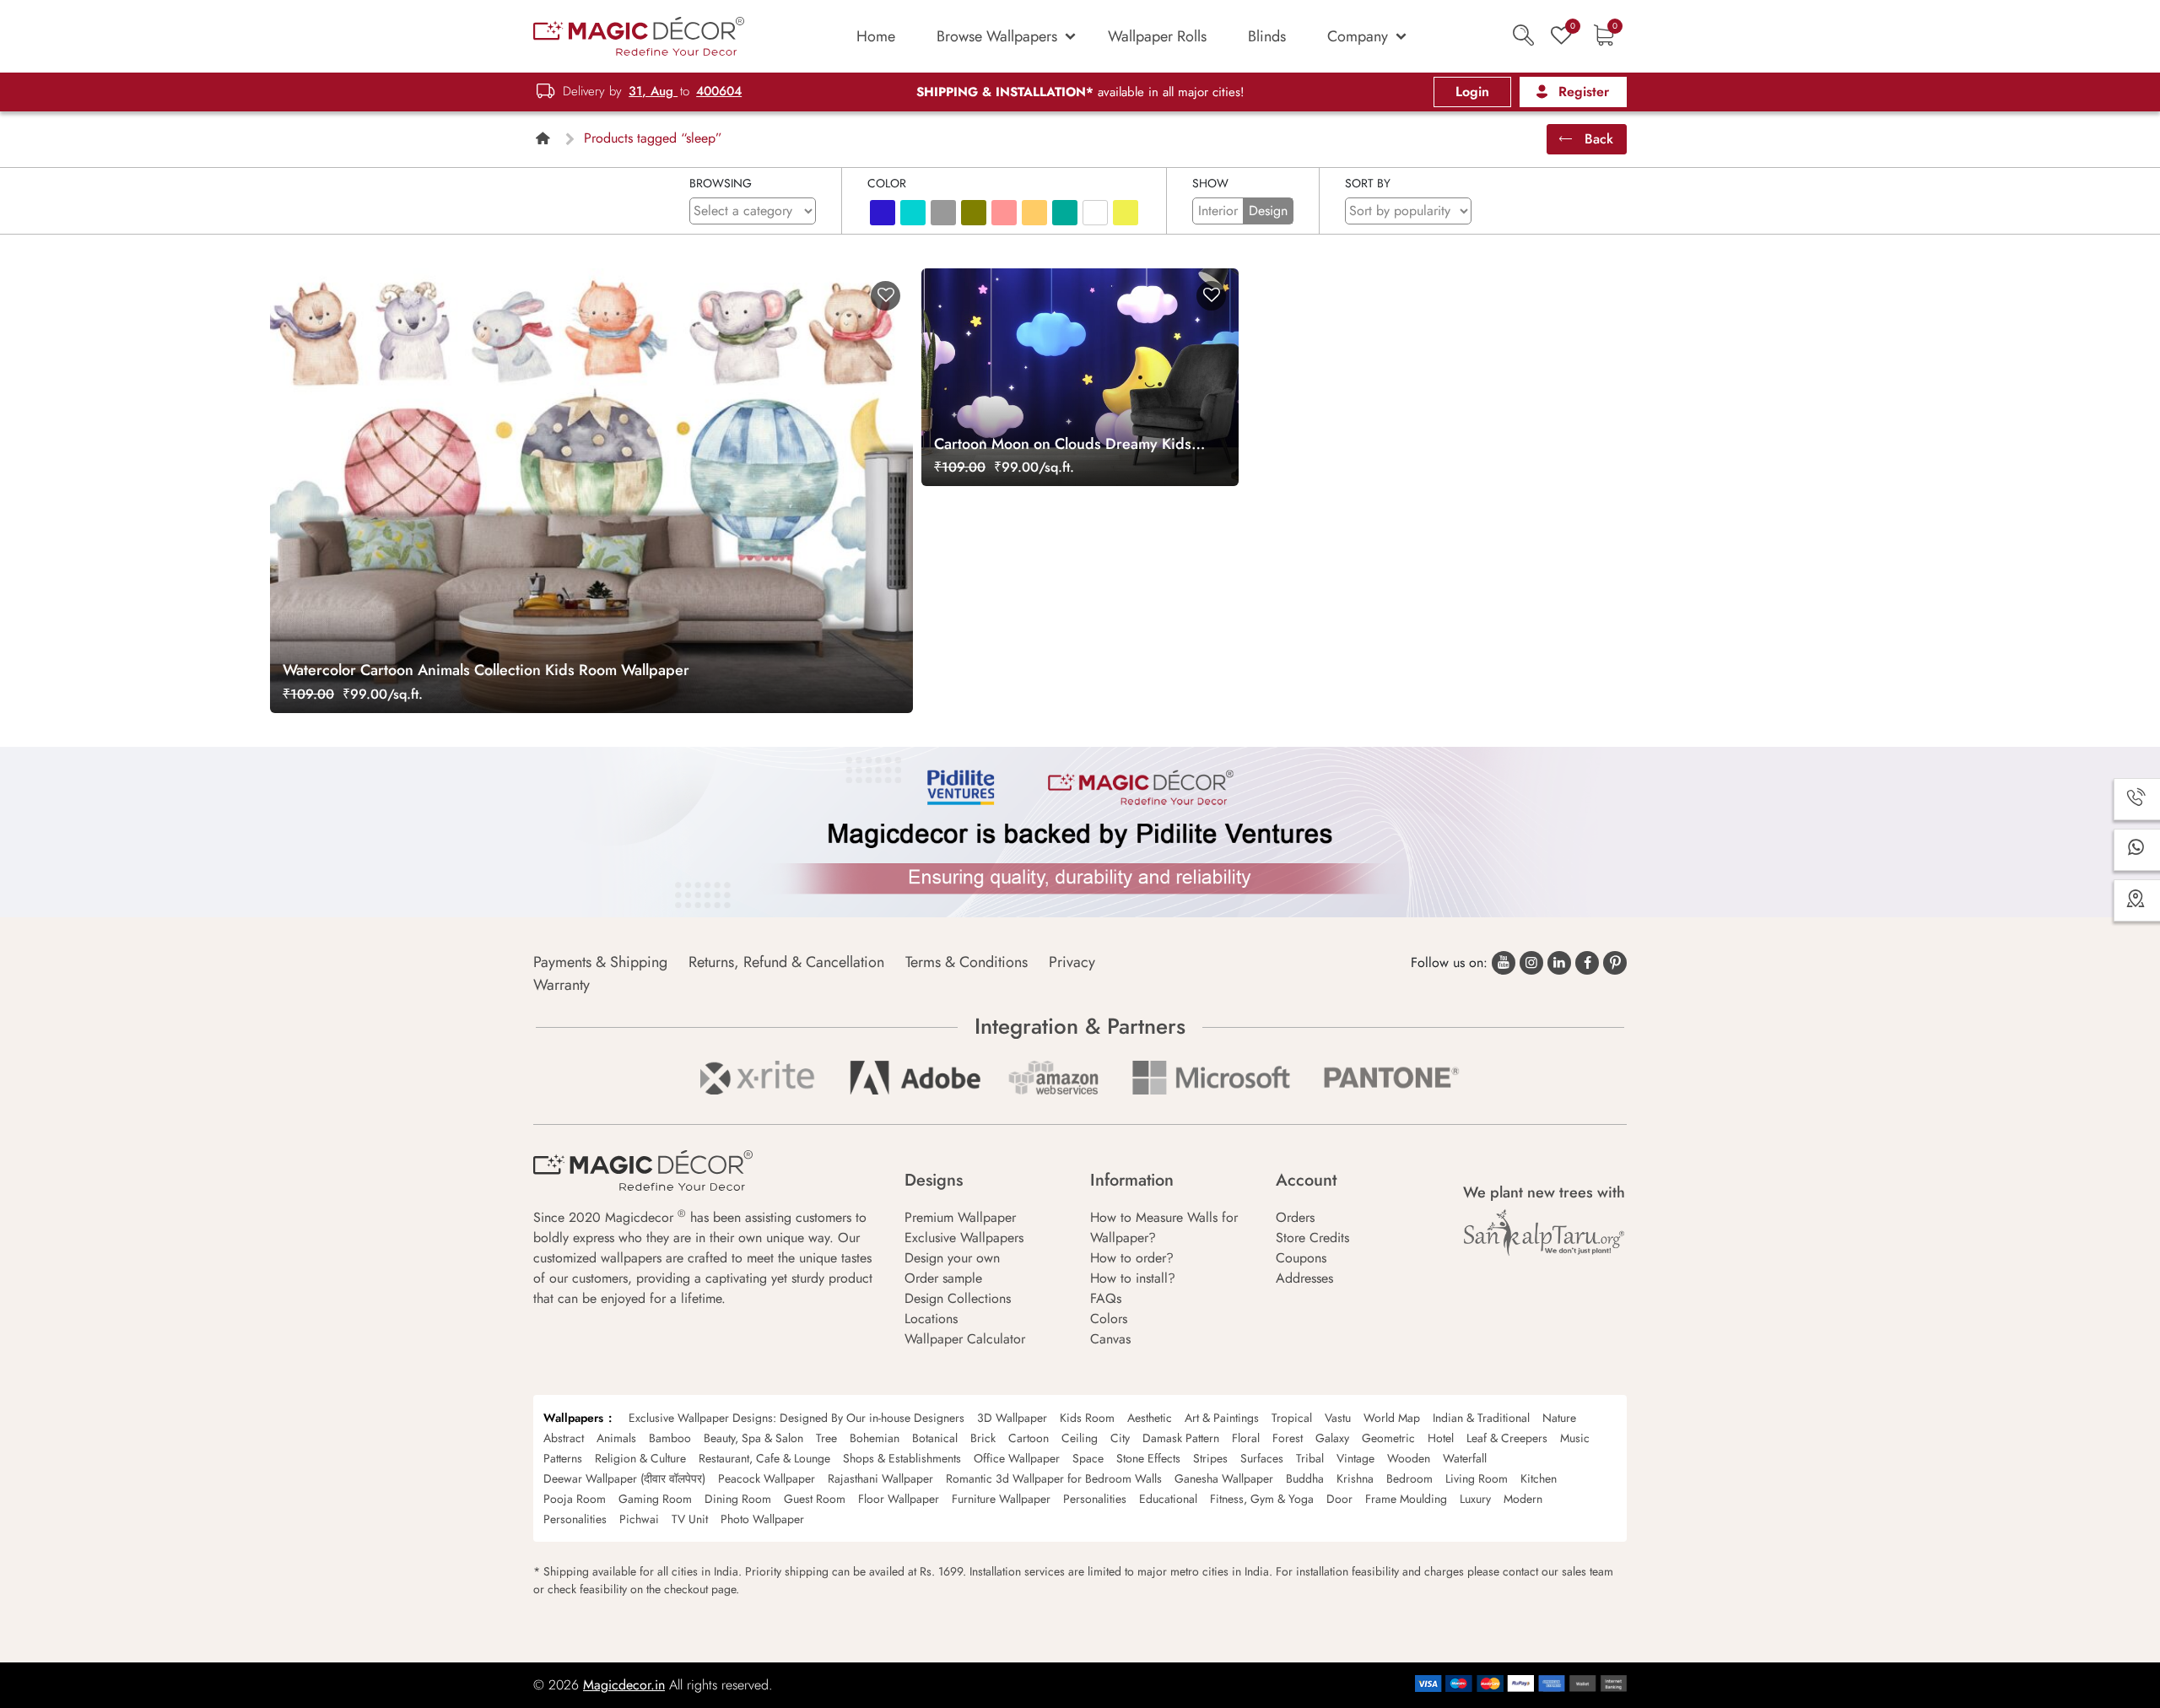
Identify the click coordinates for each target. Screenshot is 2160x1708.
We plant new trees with (1544, 1192)
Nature (1559, 1418)
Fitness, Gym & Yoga (1262, 1499)
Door (1339, 1499)
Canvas (1110, 1339)
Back (1597, 139)
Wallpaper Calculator (965, 1339)
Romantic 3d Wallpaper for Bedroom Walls (1054, 1478)
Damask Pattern (1181, 1438)
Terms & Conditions (967, 962)
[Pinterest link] (1615, 963)
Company (1358, 36)
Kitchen (1539, 1478)
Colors (1109, 1319)
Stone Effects (1148, 1458)
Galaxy (1332, 1438)
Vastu (1338, 1418)
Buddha (1305, 1478)
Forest (1288, 1438)
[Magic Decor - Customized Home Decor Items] (639, 35)
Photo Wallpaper (762, 1519)
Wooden (1409, 1458)
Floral (1246, 1438)
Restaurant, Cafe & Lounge (764, 1458)
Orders (1295, 1217)
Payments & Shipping (600, 962)
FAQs (1106, 1298)
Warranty (562, 985)
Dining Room (738, 1499)
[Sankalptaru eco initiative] (1544, 1233)
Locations (931, 1319)
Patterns (563, 1458)
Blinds (1267, 36)
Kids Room (1087, 1418)
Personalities (1095, 1499)
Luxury (1475, 1499)
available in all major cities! (1080, 92)
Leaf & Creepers (1507, 1438)
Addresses (1304, 1278)
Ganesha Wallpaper (1224, 1478)
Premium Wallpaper (960, 1217)
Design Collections (958, 1298)
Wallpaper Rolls (1157, 36)
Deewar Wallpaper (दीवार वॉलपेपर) (624, 1478)
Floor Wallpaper (899, 1499)
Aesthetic (1150, 1418)
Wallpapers (573, 1418)
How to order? (1132, 1258)
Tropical (1292, 1418)
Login (1472, 92)
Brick (983, 1438)
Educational (1168, 1499)
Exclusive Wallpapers (964, 1238)
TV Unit (690, 1519)
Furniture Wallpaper (1001, 1499)
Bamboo (670, 1438)
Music (1575, 1438)
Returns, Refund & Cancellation (786, 962)
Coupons (1301, 1258)
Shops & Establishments (902, 1458)
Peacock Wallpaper (767, 1478)
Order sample (943, 1278)
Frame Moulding (1406, 1499)
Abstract (564, 1438)
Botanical (935, 1438)
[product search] (1523, 35)
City (1120, 1438)
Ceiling (1080, 1438)
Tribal (1310, 1458)
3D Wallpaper (1012, 1418)
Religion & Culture (640, 1458)
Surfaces (1262, 1458)
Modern (1523, 1499)
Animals (616, 1438)
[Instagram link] (1531, 963)
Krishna (1355, 1478)
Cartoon (1029, 1438)
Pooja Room (575, 1499)
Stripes (1210, 1458)
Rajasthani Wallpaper (880, 1478)
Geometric (1388, 1438)
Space (1088, 1458)
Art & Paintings (1222, 1418)
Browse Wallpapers (997, 36)
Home (876, 36)
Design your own (952, 1258)
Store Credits (1312, 1238)
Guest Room (815, 1499)
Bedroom (1409, 1478)
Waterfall (1465, 1458)
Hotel (1441, 1438)
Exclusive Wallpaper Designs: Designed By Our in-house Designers (796, 1418)
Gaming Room (655, 1499)
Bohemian (875, 1438)
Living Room (1477, 1478)
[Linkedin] (1559, 963)
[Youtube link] (1504, 963)
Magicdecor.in (624, 1685)
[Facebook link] (1587, 963)
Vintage (1355, 1458)
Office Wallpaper (1017, 1458)
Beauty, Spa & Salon (753, 1438)
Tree (826, 1438)
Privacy (1072, 962)
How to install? (1133, 1278)
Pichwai (639, 1519)
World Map (1392, 1418)
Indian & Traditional (1481, 1418)
